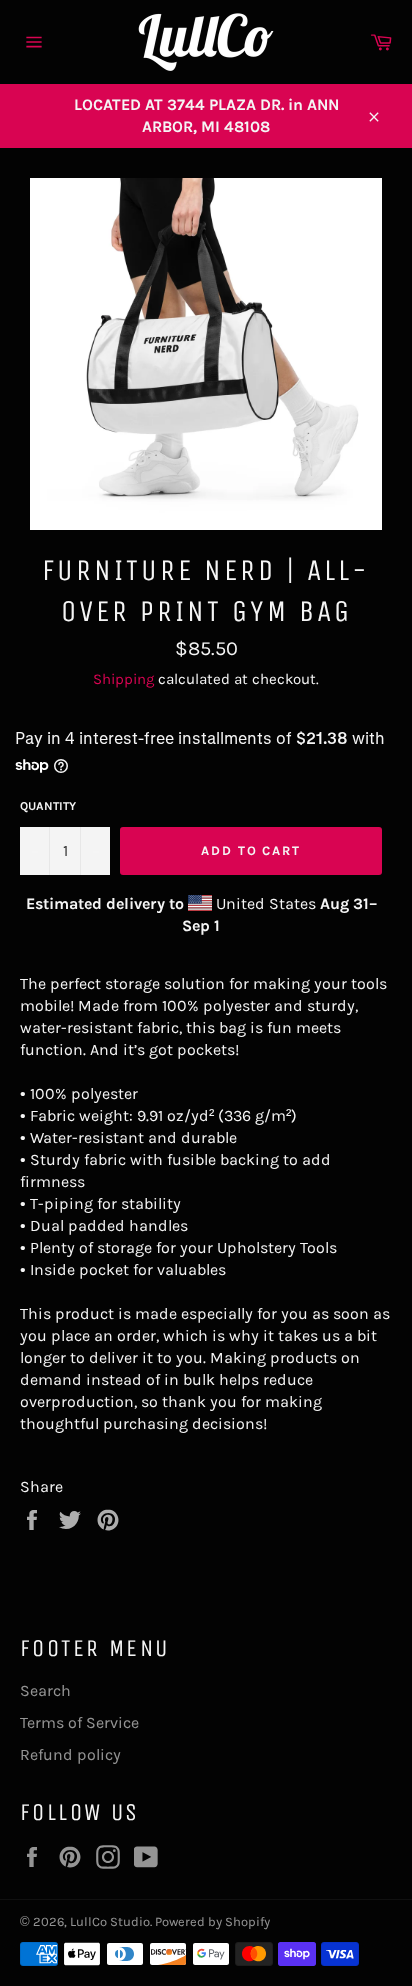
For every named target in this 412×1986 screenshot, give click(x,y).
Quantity (48, 806)
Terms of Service (79, 1722)
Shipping (123, 679)
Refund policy (70, 1754)
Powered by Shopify (212, 1921)
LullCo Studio (110, 1921)
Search (45, 1690)
